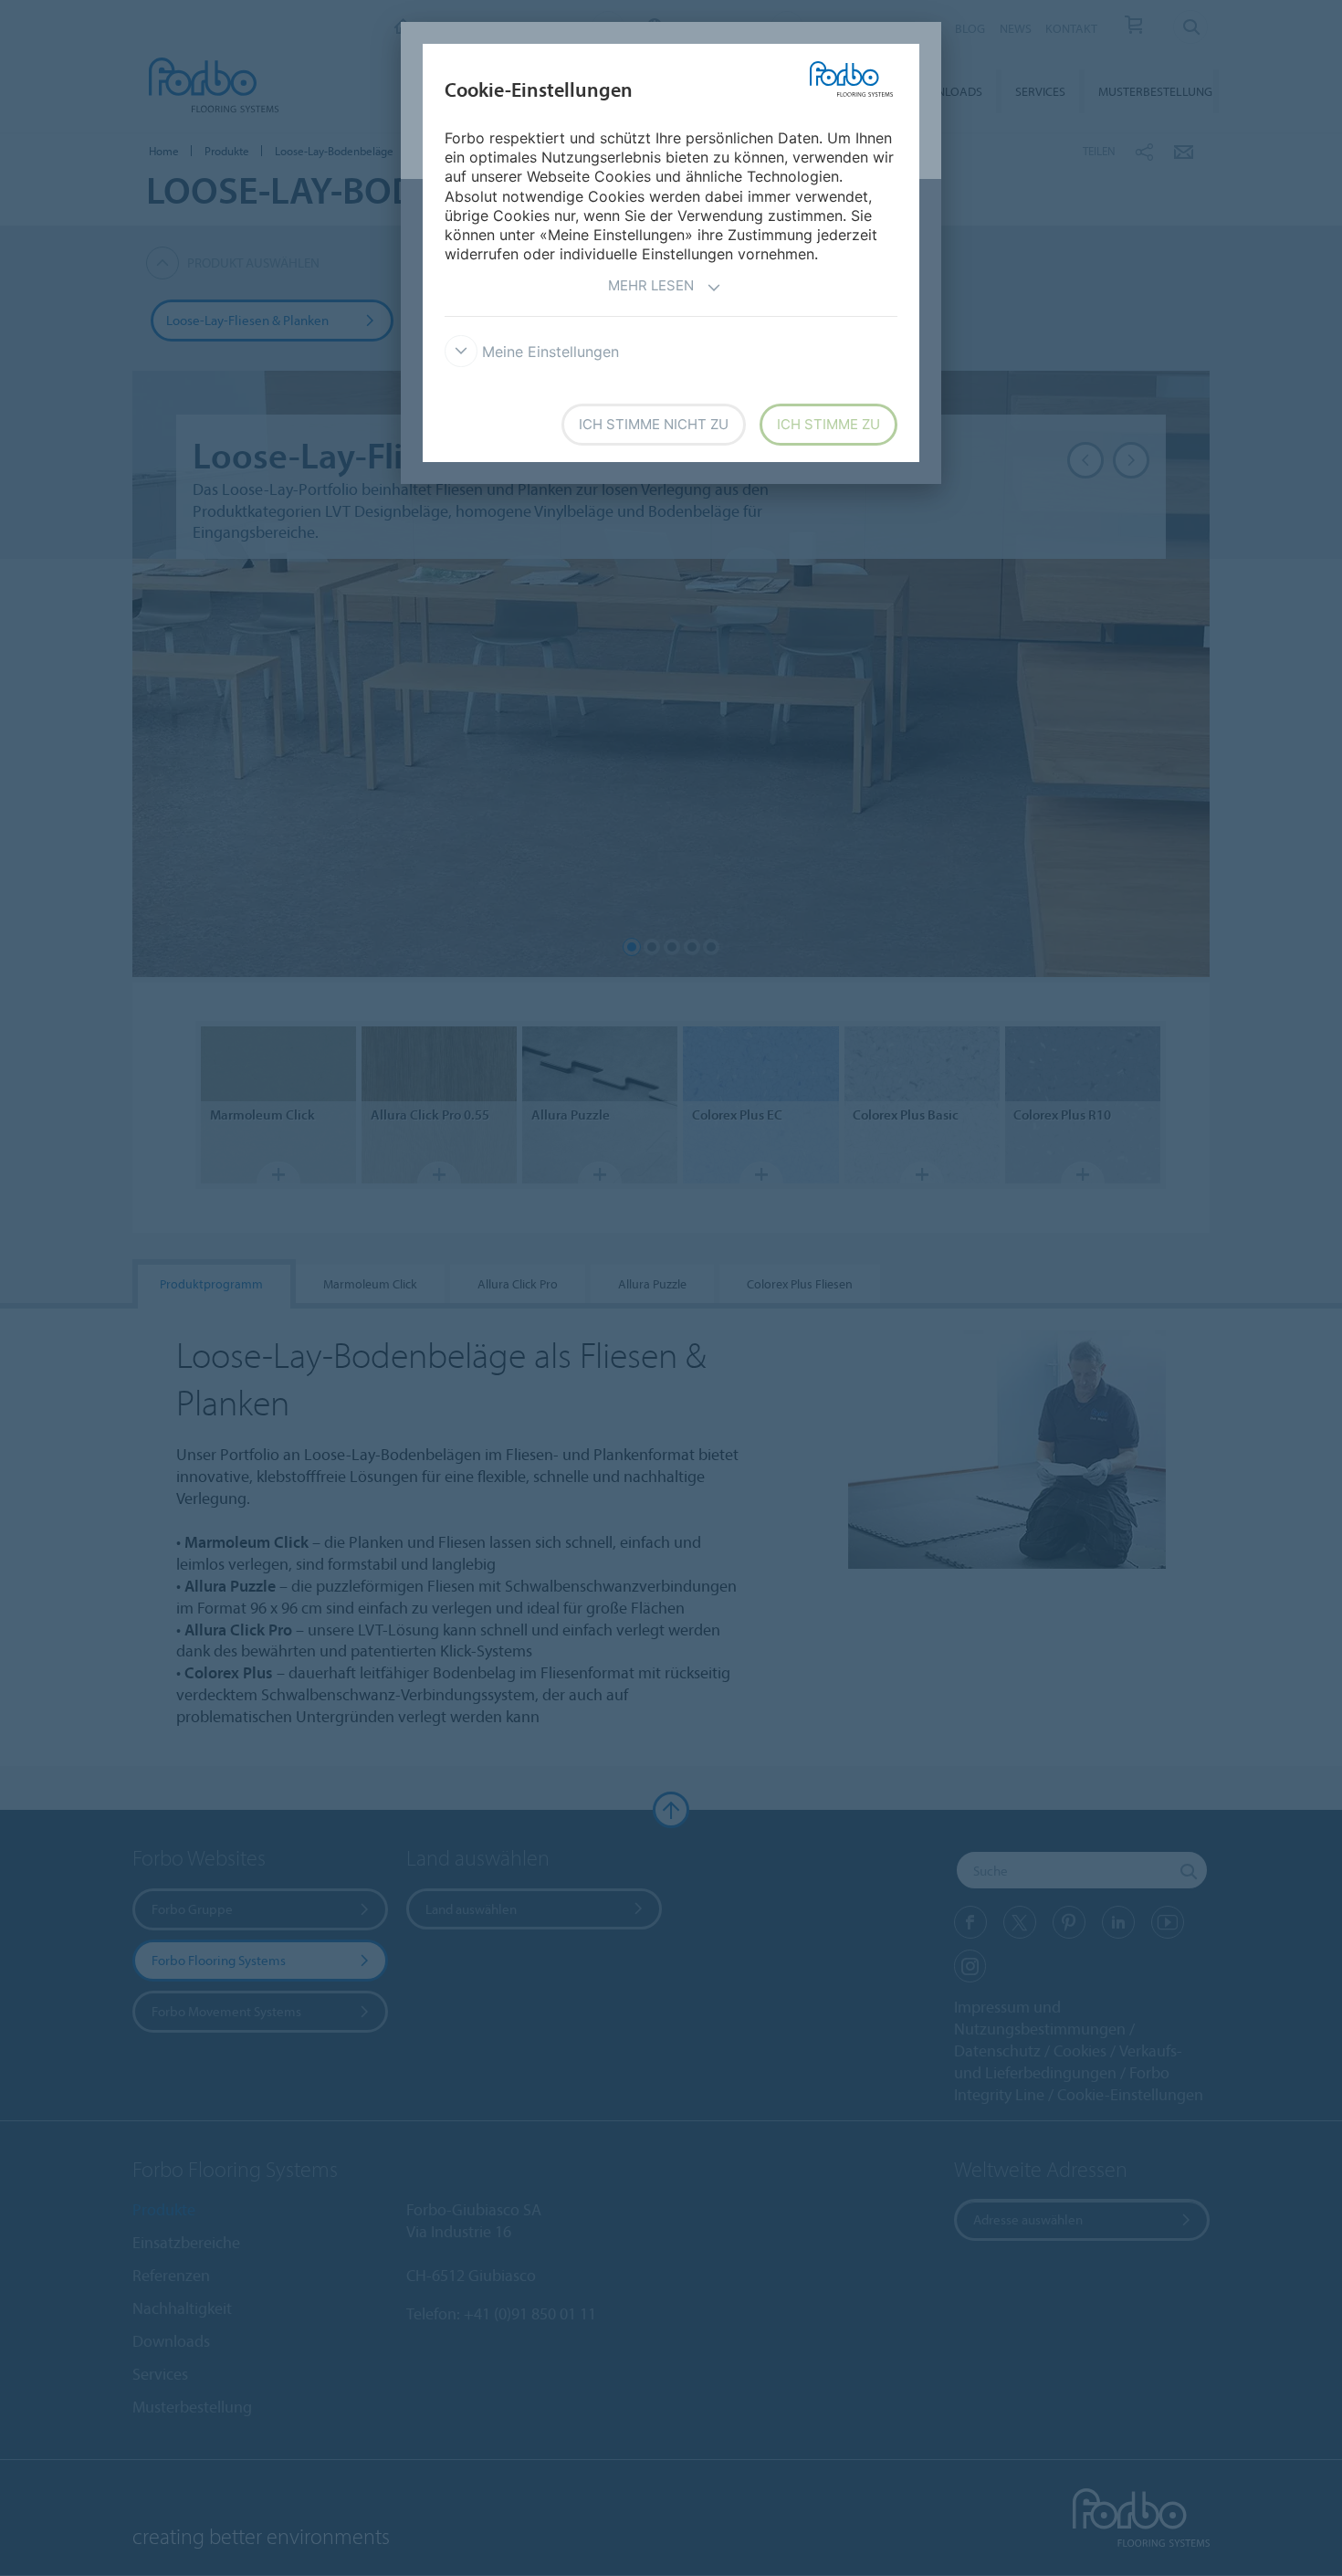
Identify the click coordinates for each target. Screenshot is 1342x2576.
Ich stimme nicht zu (654, 424)
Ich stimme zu (828, 424)
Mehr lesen (651, 285)
